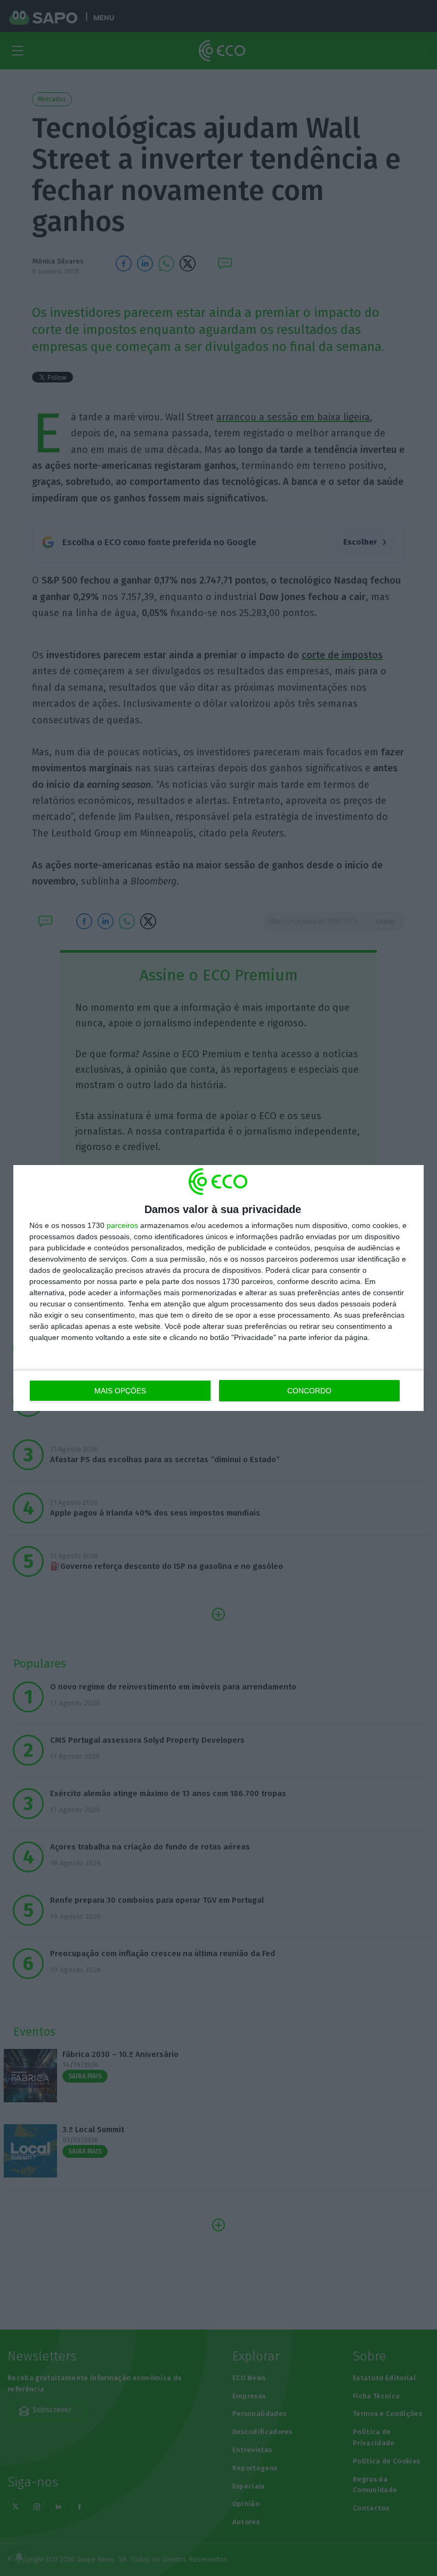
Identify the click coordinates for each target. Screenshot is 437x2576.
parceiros (122, 1225)
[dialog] (218, 1288)
